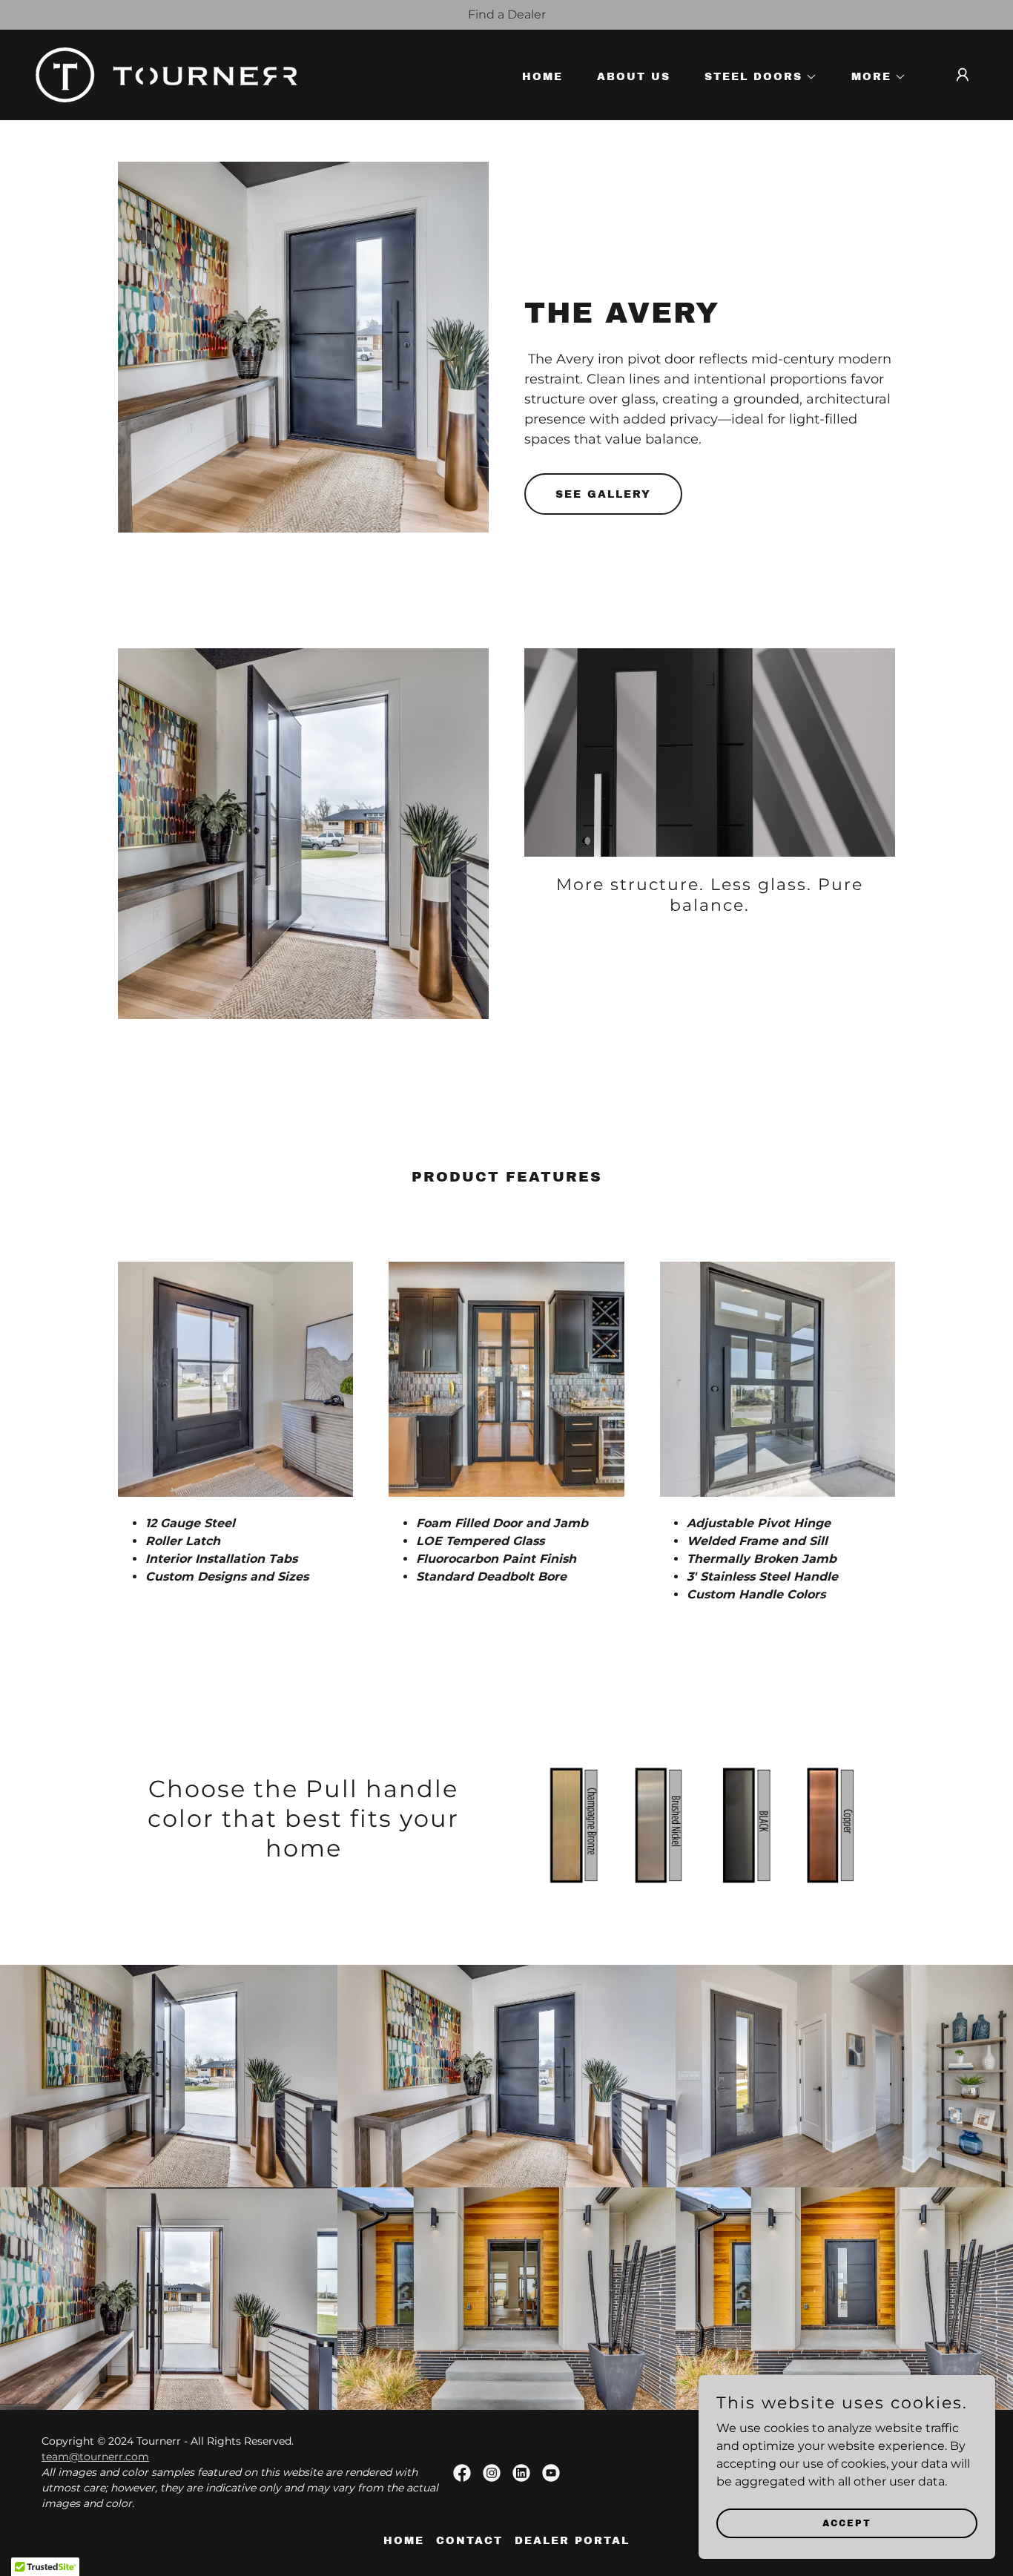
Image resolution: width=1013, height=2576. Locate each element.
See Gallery (603, 494)
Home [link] (542, 77)
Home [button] (404, 2541)
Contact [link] (469, 2541)
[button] (756, 77)
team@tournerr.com (95, 2457)
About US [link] (634, 77)
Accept (847, 2523)
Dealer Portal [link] (572, 2541)
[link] (166, 74)
